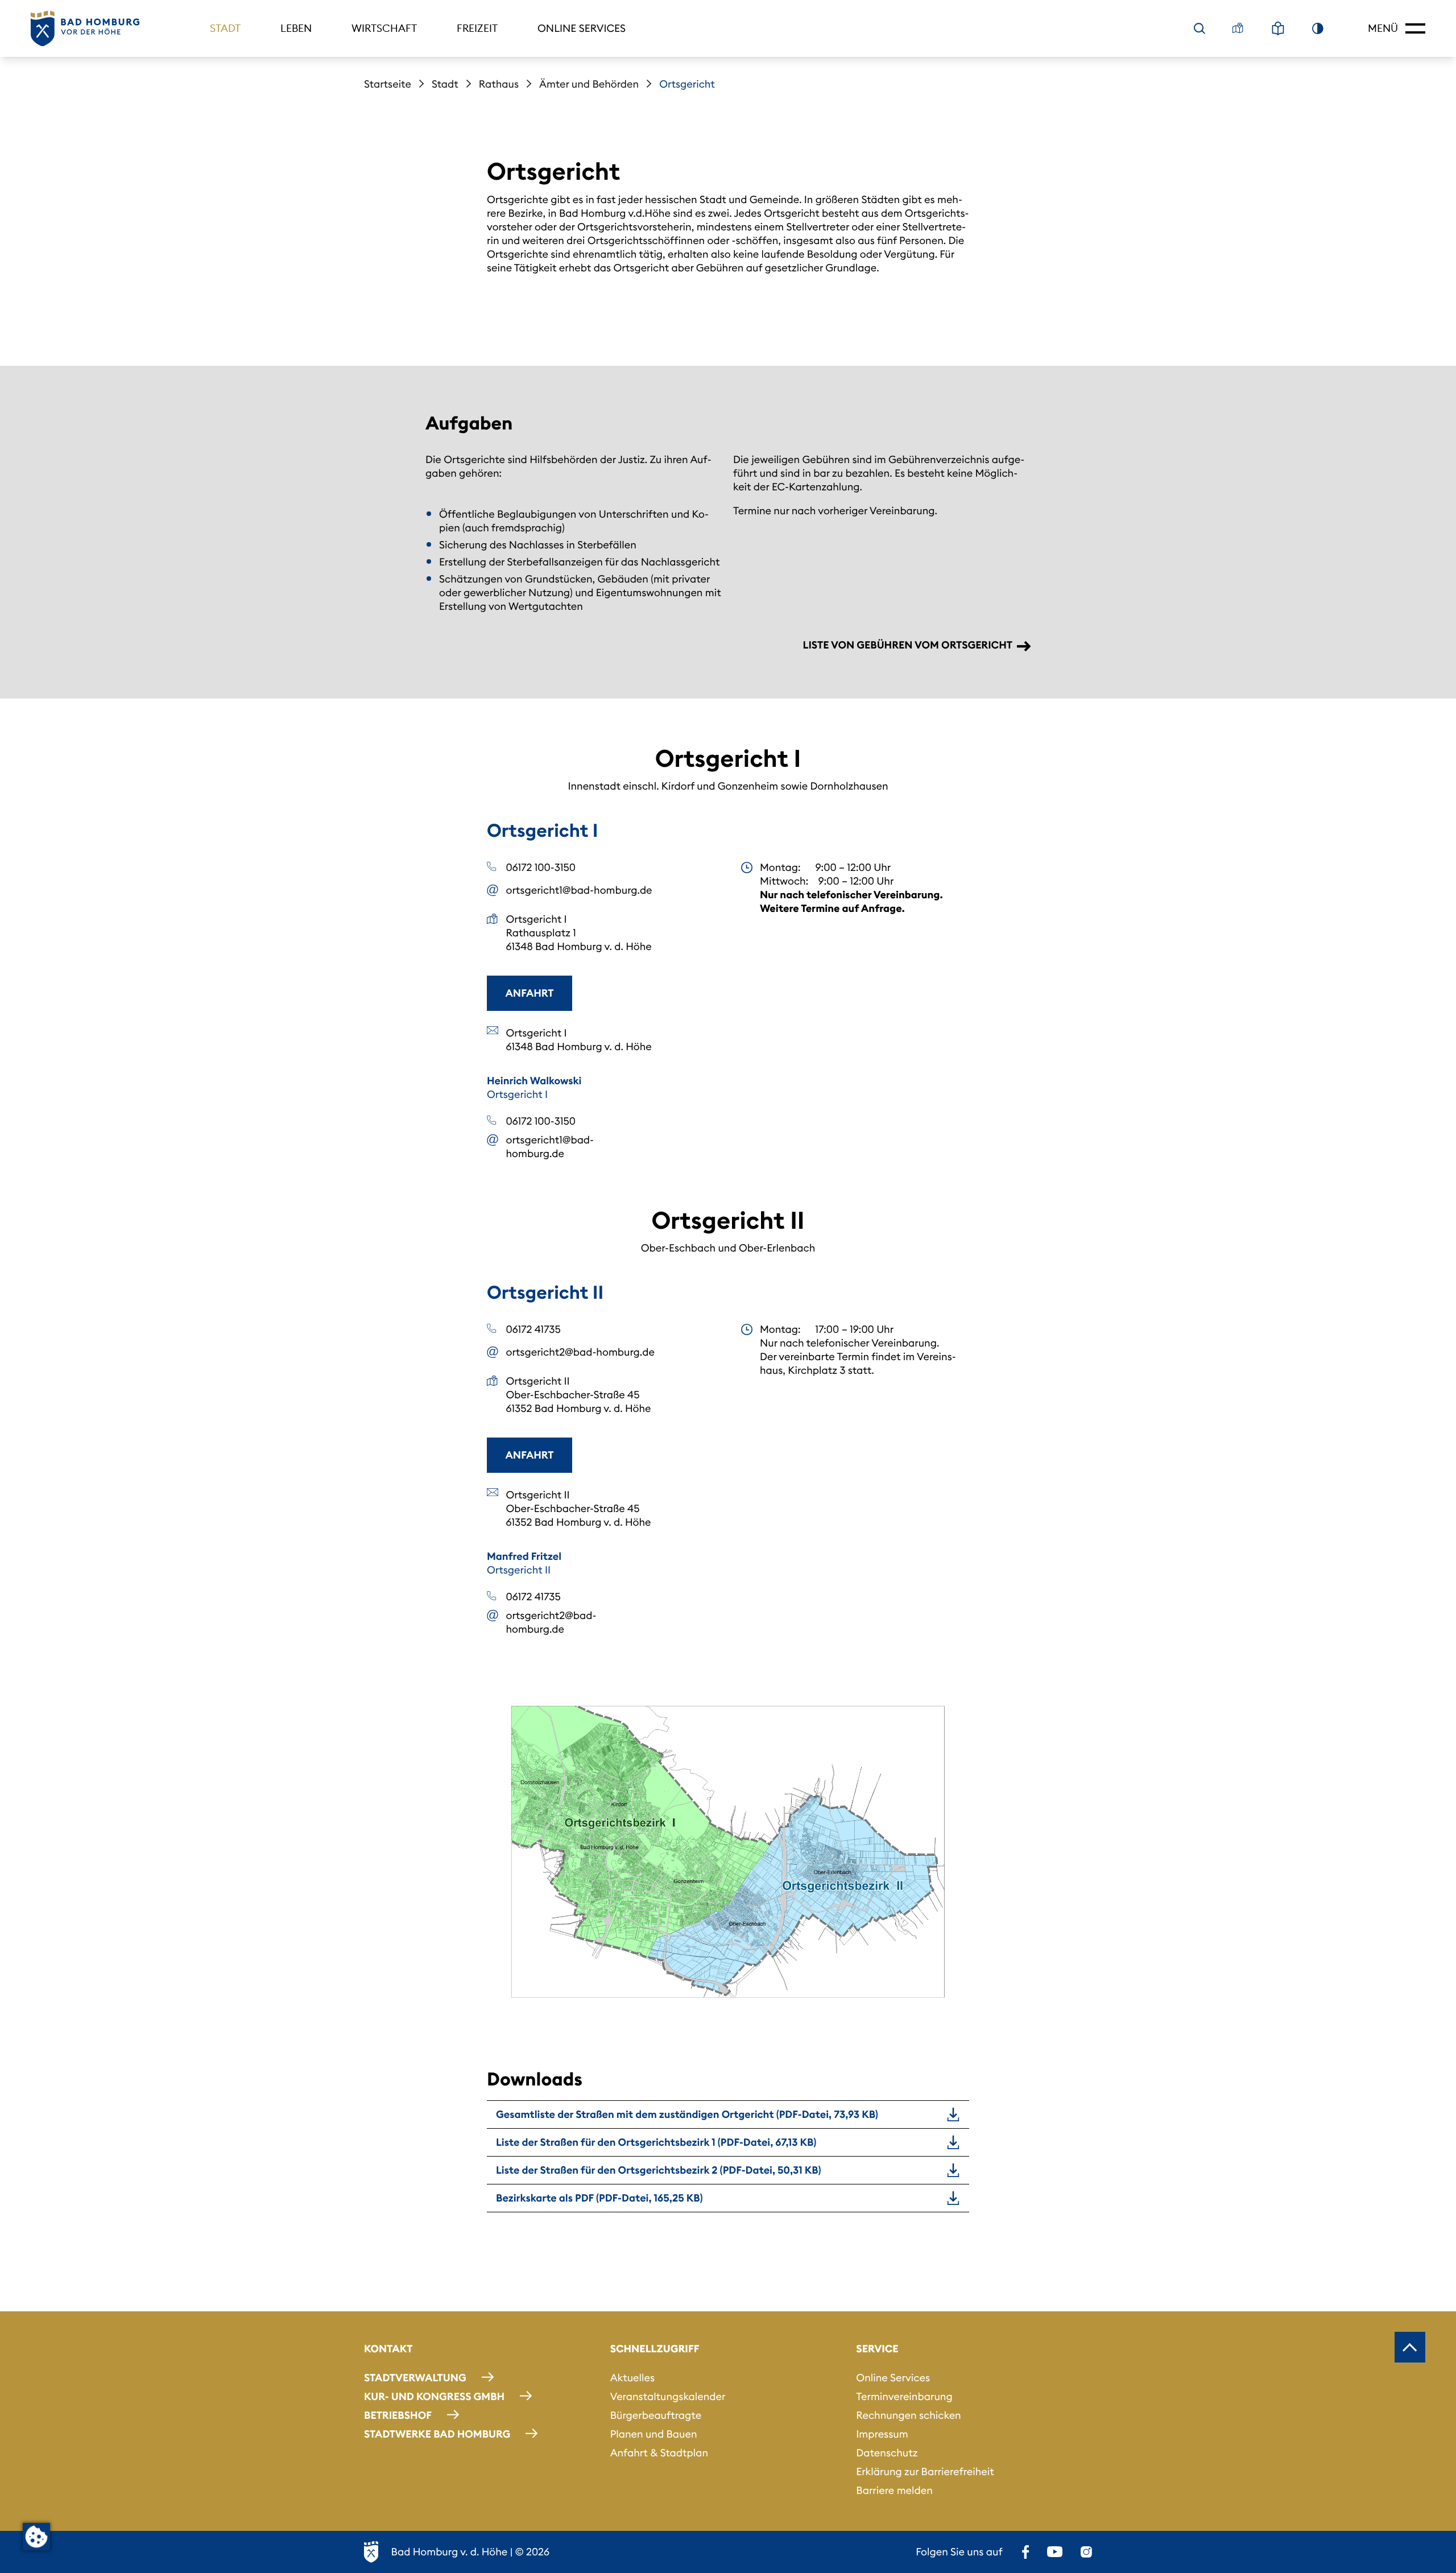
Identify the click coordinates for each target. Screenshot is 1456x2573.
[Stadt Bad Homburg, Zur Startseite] (85, 29)
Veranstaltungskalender (668, 2396)
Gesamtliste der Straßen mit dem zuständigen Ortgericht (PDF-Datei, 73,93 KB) (687, 2114)
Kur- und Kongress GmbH (434, 2396)
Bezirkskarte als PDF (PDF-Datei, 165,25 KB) (599, 2198)
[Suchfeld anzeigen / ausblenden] (1199, 28)
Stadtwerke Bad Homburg (437, 2434)
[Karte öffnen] (1238, 28)
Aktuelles (632, 2378)
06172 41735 (533, 1329)
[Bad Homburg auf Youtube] (1055, 2552)
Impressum (882, 2434)
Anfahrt (530, 993)
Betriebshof (398, 2415)
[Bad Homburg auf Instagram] (1086, 2552)
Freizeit (477, 28)
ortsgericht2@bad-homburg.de (580, 1352)
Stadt (225, 28)
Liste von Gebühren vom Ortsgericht (907, 645)
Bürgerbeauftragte (656, 2415)
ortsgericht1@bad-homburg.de (579, 890)
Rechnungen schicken (908, 2415)
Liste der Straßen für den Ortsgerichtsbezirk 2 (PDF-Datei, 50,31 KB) (659, 2170)
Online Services (582, 28)
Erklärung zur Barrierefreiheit (925, 2471)
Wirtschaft (384, 28)
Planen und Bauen (654, 2434)
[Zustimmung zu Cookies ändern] (36, 2537)
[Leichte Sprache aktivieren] (1278, 28)
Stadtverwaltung (415, 2378)
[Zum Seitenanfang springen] (1410, 2347)
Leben (296, 28)
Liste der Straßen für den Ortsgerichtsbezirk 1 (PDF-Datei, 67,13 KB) (656, 2142)
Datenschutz (887, 2453)
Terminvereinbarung (904, 2396)
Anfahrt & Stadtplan (659, 2453)
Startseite (388, 84)
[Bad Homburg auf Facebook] (1025, 2552)
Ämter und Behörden (589, 84)
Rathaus (499, 84)
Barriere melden (894, 2490)
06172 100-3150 (541, 867)
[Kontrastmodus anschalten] (1318, 28)
